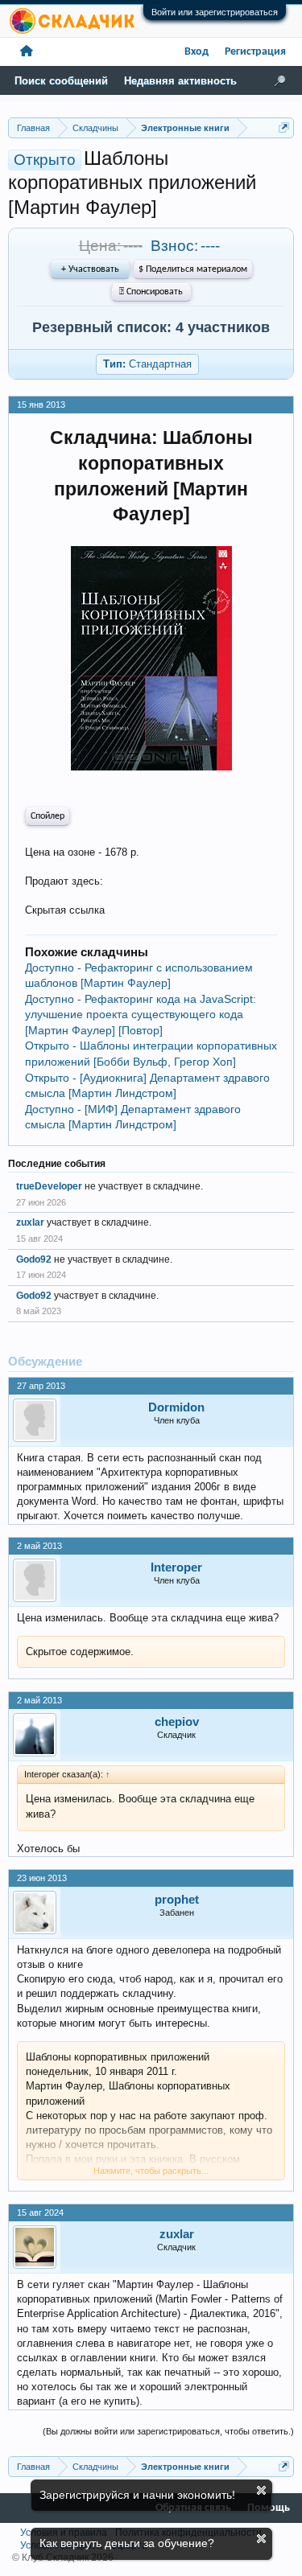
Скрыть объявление (261, 2490)
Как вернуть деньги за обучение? (127, 2543)
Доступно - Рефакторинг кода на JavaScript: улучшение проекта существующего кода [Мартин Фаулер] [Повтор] (141, 1015)
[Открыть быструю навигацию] (284, 127)
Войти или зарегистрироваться (215, 12)
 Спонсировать (151, 292)
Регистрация (255, 52)
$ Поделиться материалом (193, 269)
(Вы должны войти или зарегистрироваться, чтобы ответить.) (168, 2431)
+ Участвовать (90, 269)
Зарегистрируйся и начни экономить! (137, 2495)
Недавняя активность (180, 81)
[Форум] (27, 52)
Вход (197, 52)
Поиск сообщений (61, 81)
